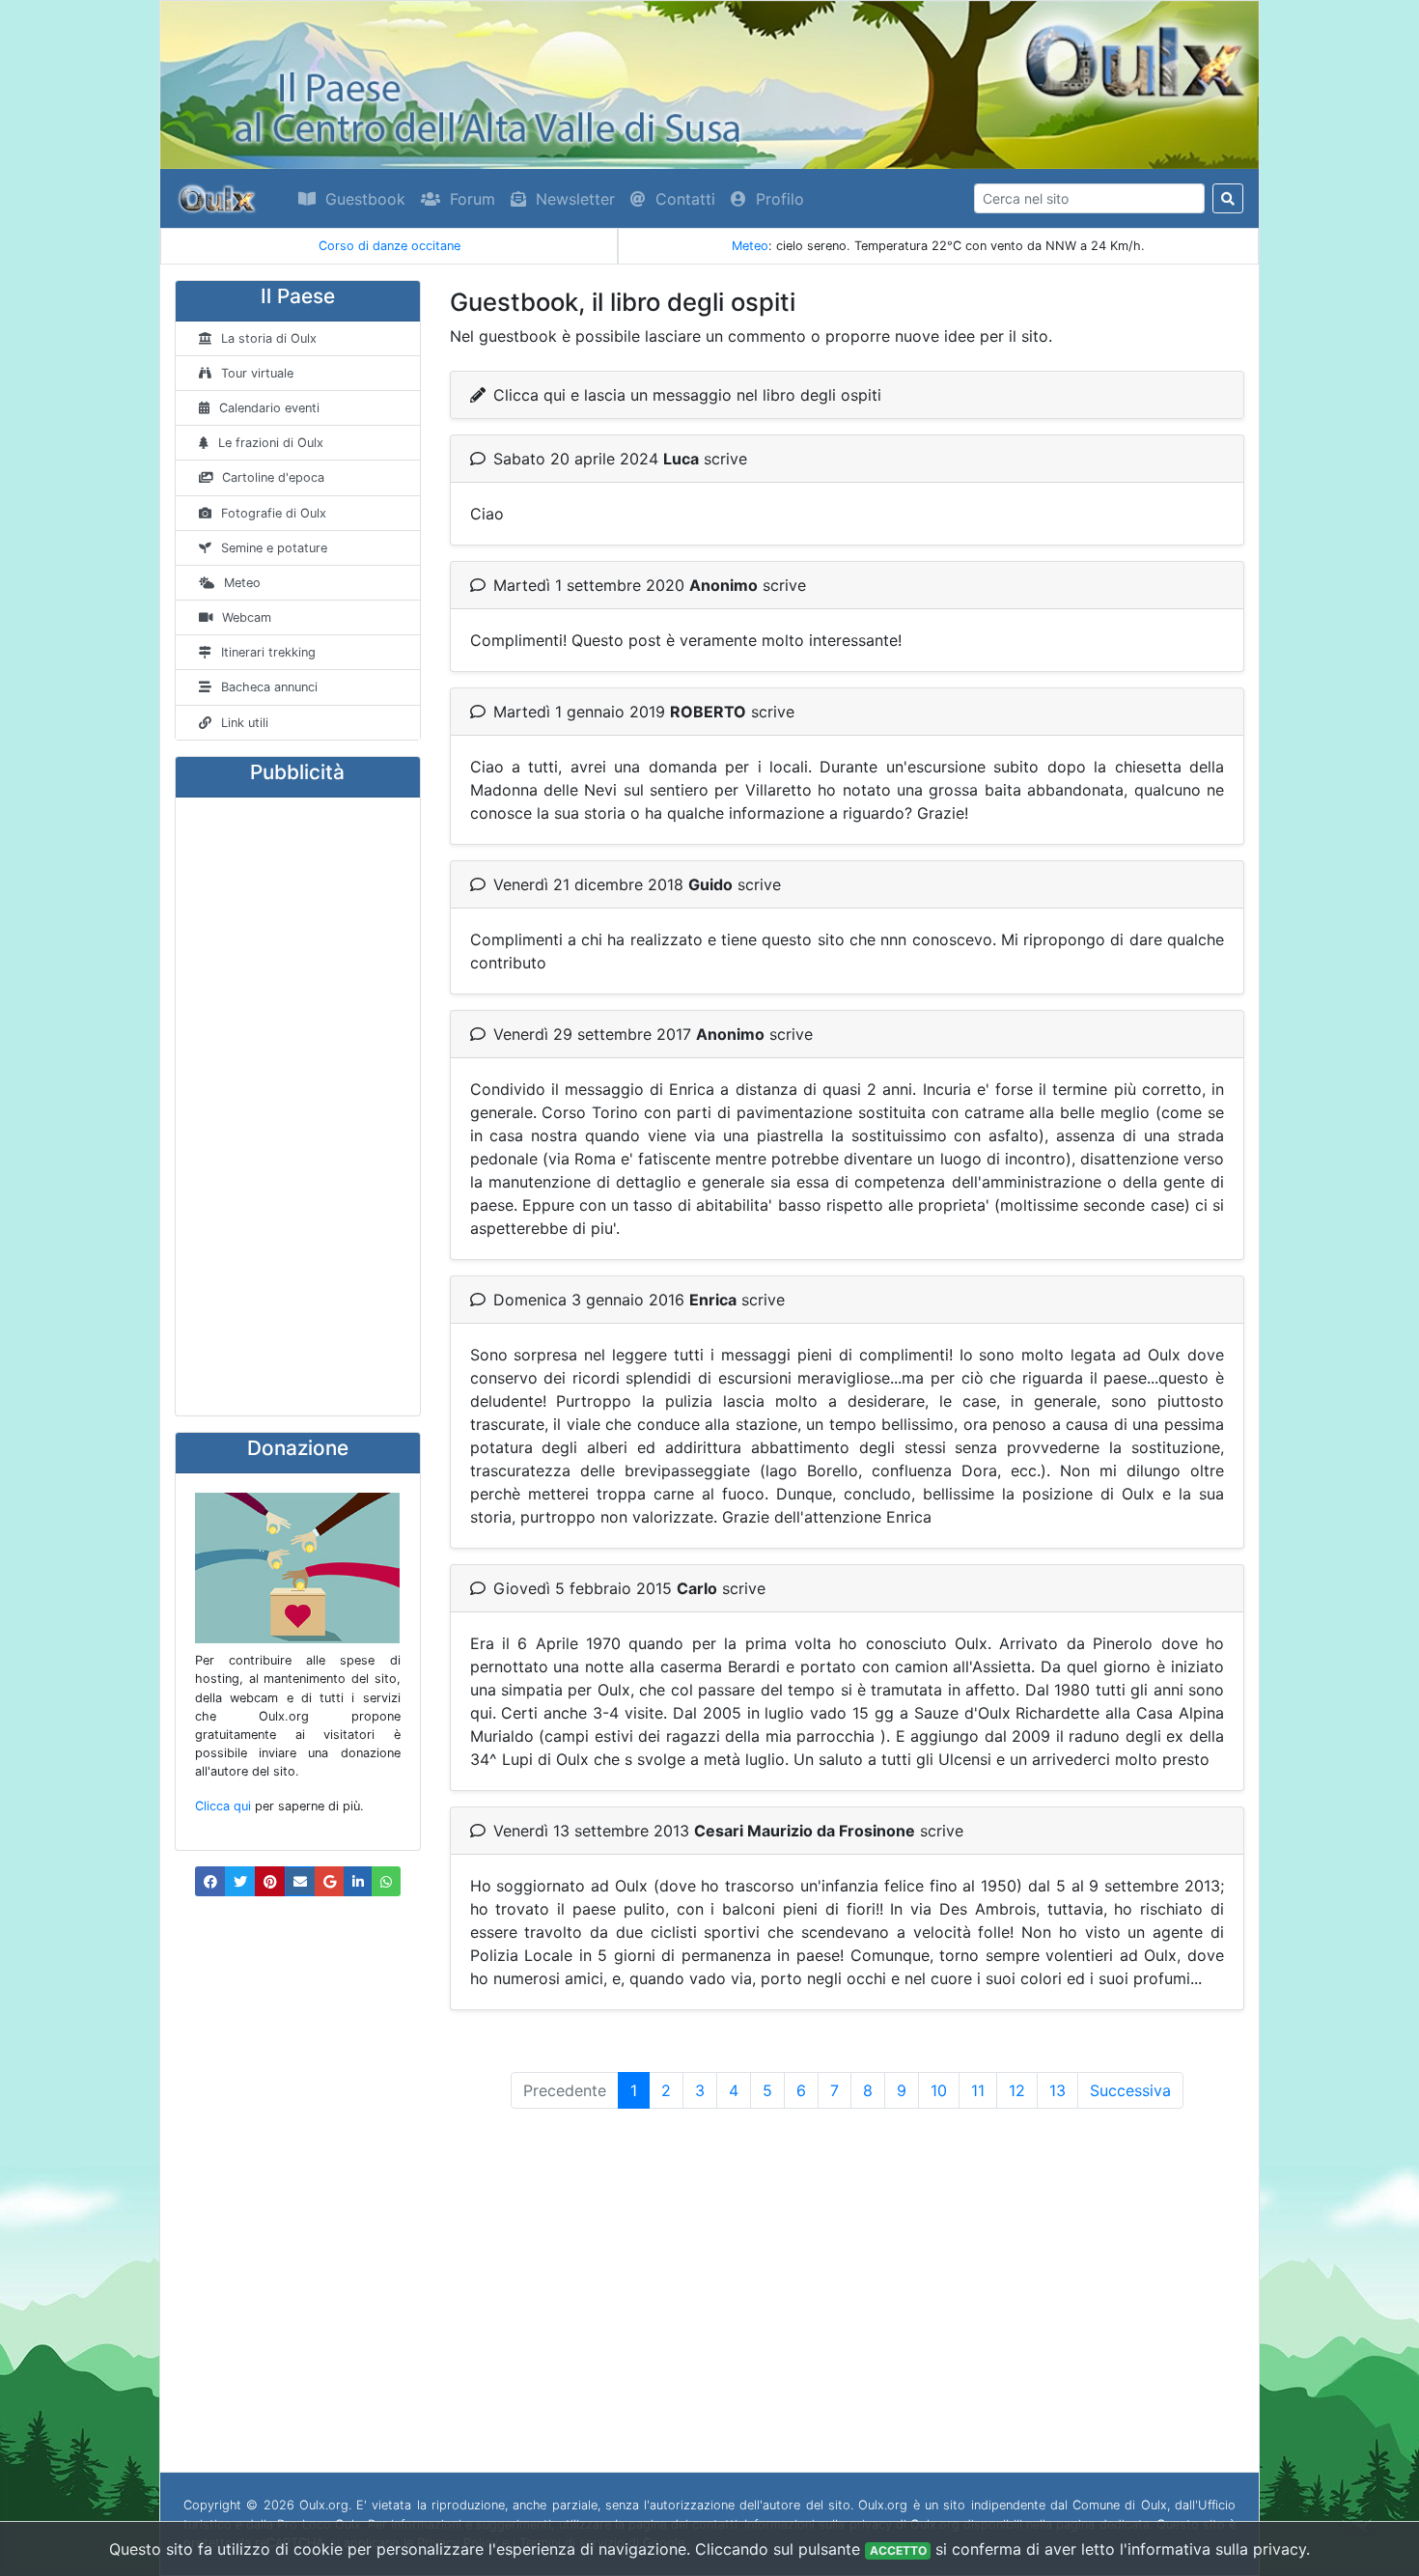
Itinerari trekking (268, 652)
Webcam (247, 617)
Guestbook (365, 199)
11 (978, 2090)
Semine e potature (274, 548)
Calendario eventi (269, 408)
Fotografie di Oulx (274, 513)
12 (1017, 2090)
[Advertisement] (298, 1106)
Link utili (245, 723)
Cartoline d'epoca (273, 477)
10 (939, 2090)
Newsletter (575, 199)
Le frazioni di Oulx (271, 443)
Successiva (1130, 2090)
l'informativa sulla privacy (1213, 2549)
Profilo (780, 199)
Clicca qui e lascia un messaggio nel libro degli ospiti (687, 395)
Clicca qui (223, 1806)
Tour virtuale (257, 373)
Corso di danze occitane (390, 246)
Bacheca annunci (269, 687)
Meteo (750, 246)
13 (1057, 2090)
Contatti (685, 199)
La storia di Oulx (269, 338)
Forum (473, 199)
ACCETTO (898, 2550)
